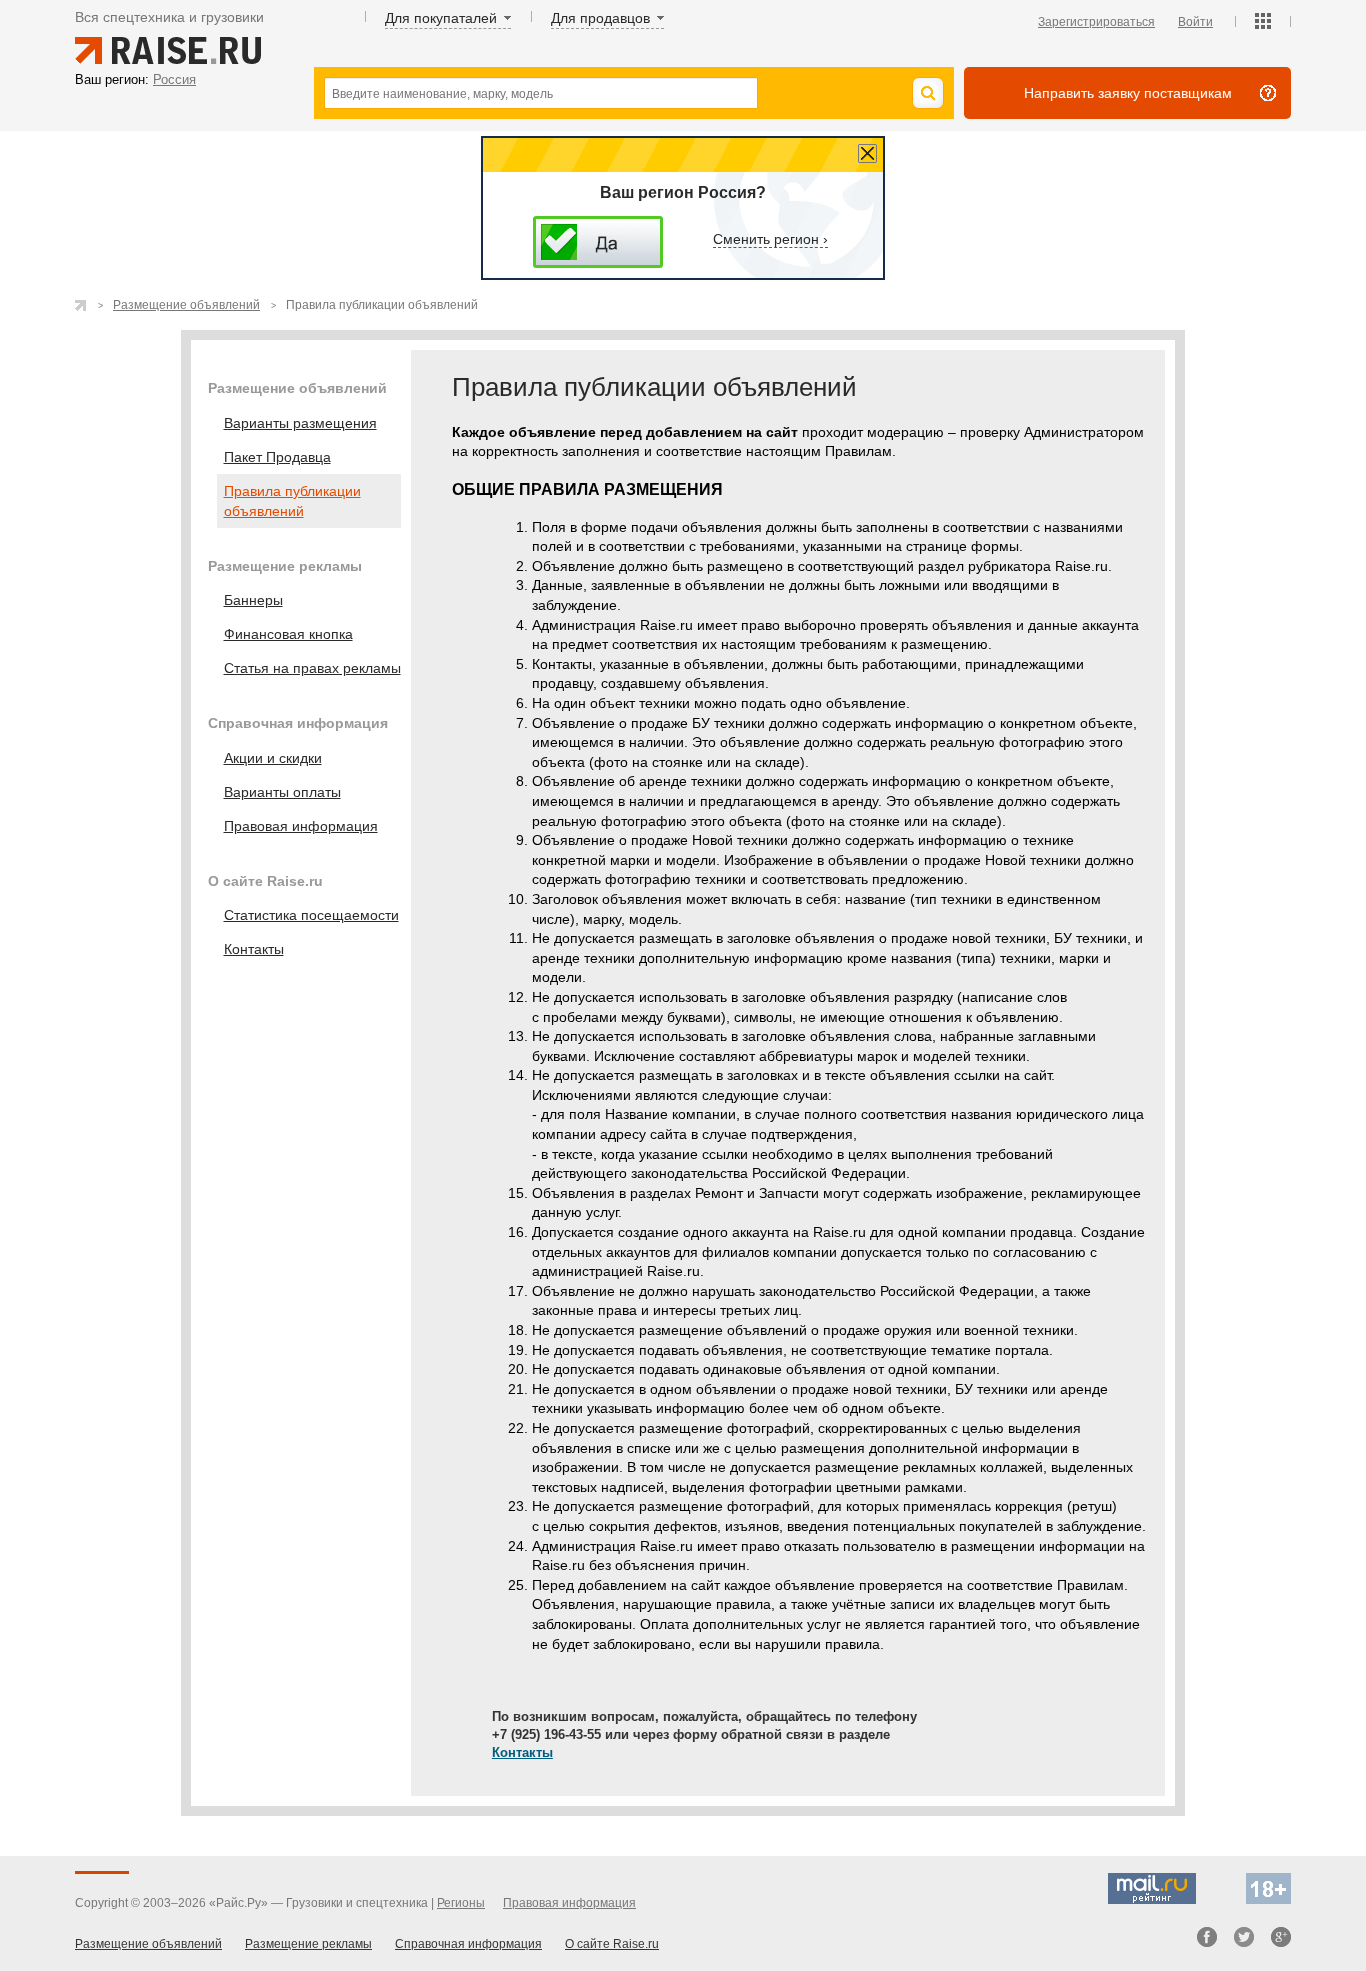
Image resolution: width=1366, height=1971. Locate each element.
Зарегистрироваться (1096, 22)
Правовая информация (569, 1903)
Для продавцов (600, 18)
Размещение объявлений (186, 305)
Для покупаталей (441, 18)
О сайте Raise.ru (612, 1944)
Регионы (461, 1903)
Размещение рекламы (308, 1944)
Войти (1195, 22)
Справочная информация (468, 1944)
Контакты (522, 1752)
